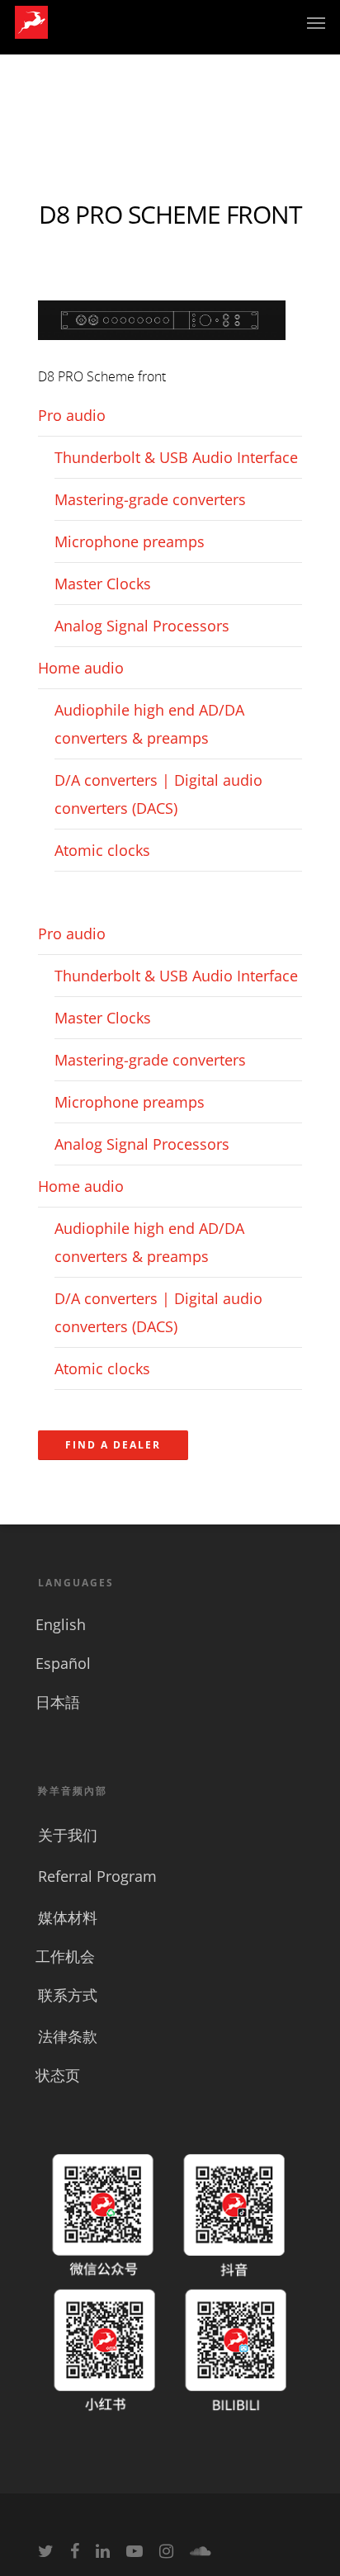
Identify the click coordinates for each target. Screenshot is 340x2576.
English (61, 1624)
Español (63, 1663)
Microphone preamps (130, 541)
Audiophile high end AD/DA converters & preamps (149, 724)
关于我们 (68, 1835)
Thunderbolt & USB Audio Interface (176, 457)
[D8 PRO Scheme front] (162, 347)
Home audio (81, 668)
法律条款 (68, 2036)
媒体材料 (68, 1917)
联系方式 (68, 1995)
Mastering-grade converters (150, 499)
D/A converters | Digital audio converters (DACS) (158, 794)
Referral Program (97, 1876)
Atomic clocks (102, 850)
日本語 (58, 1702)
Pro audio (72, 415)
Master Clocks (103, 584)
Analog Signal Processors (142, 626)
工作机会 (65, 1956)
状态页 (58, 2075)
